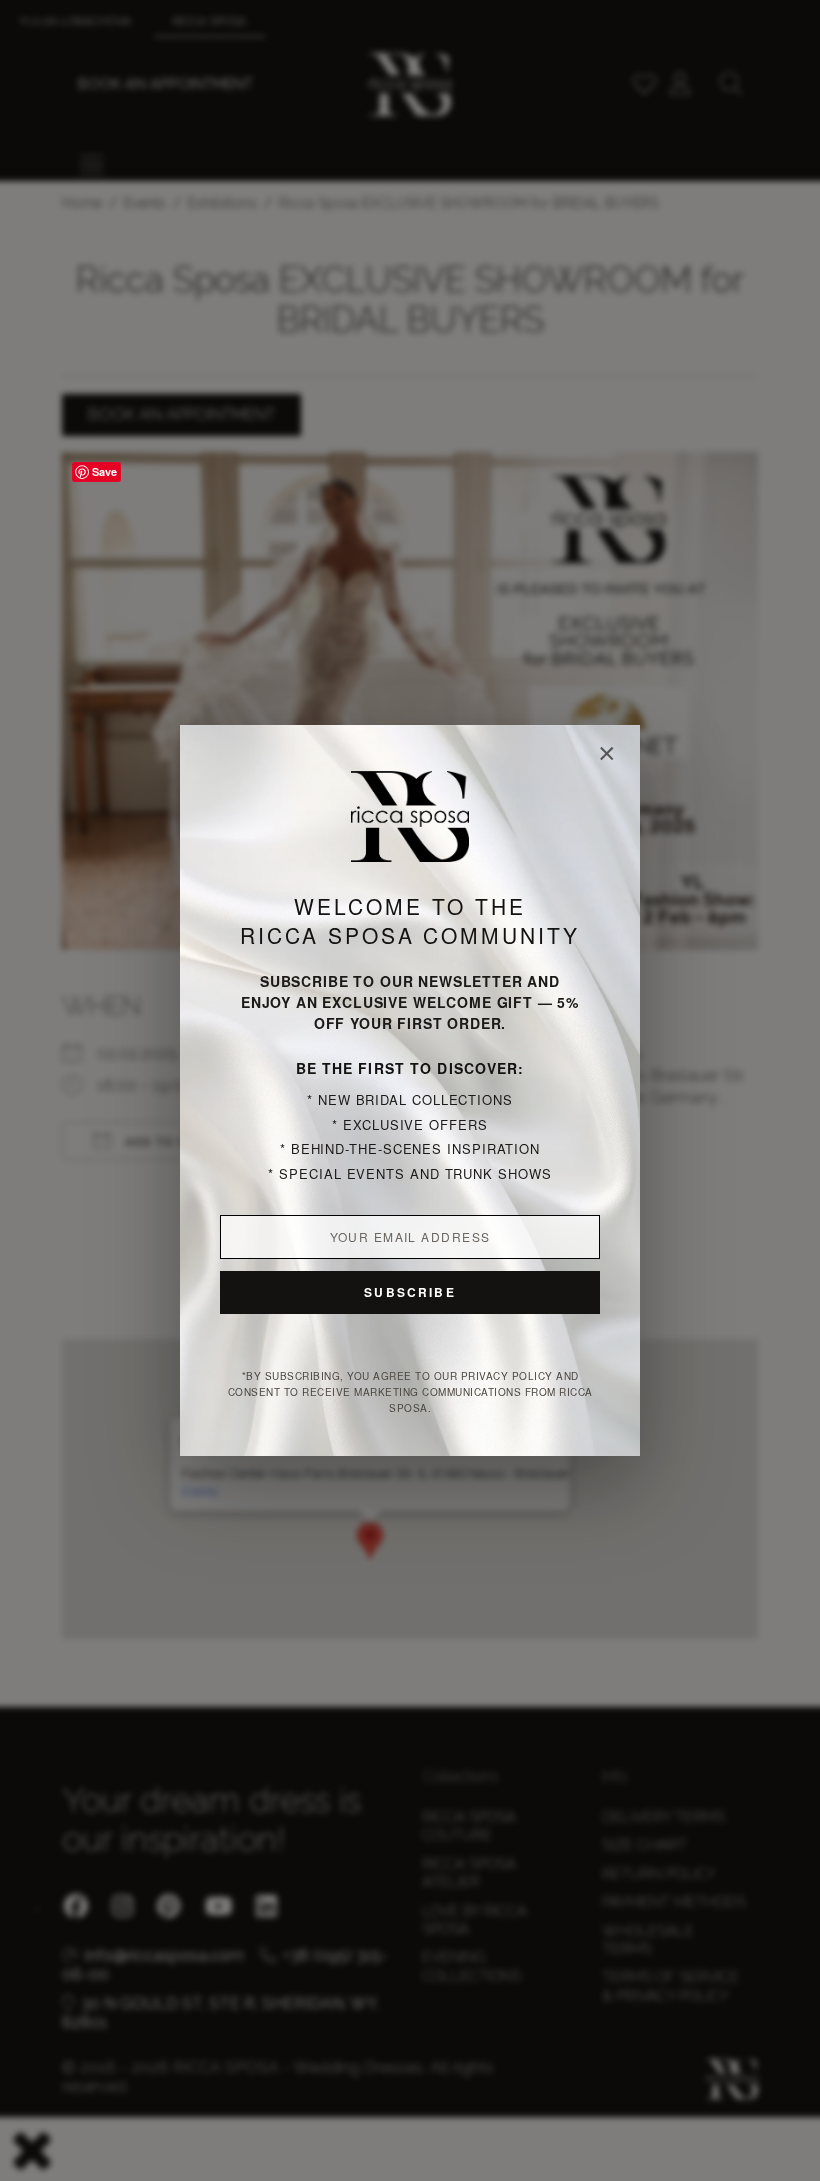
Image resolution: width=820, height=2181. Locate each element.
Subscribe (409, 1292)
